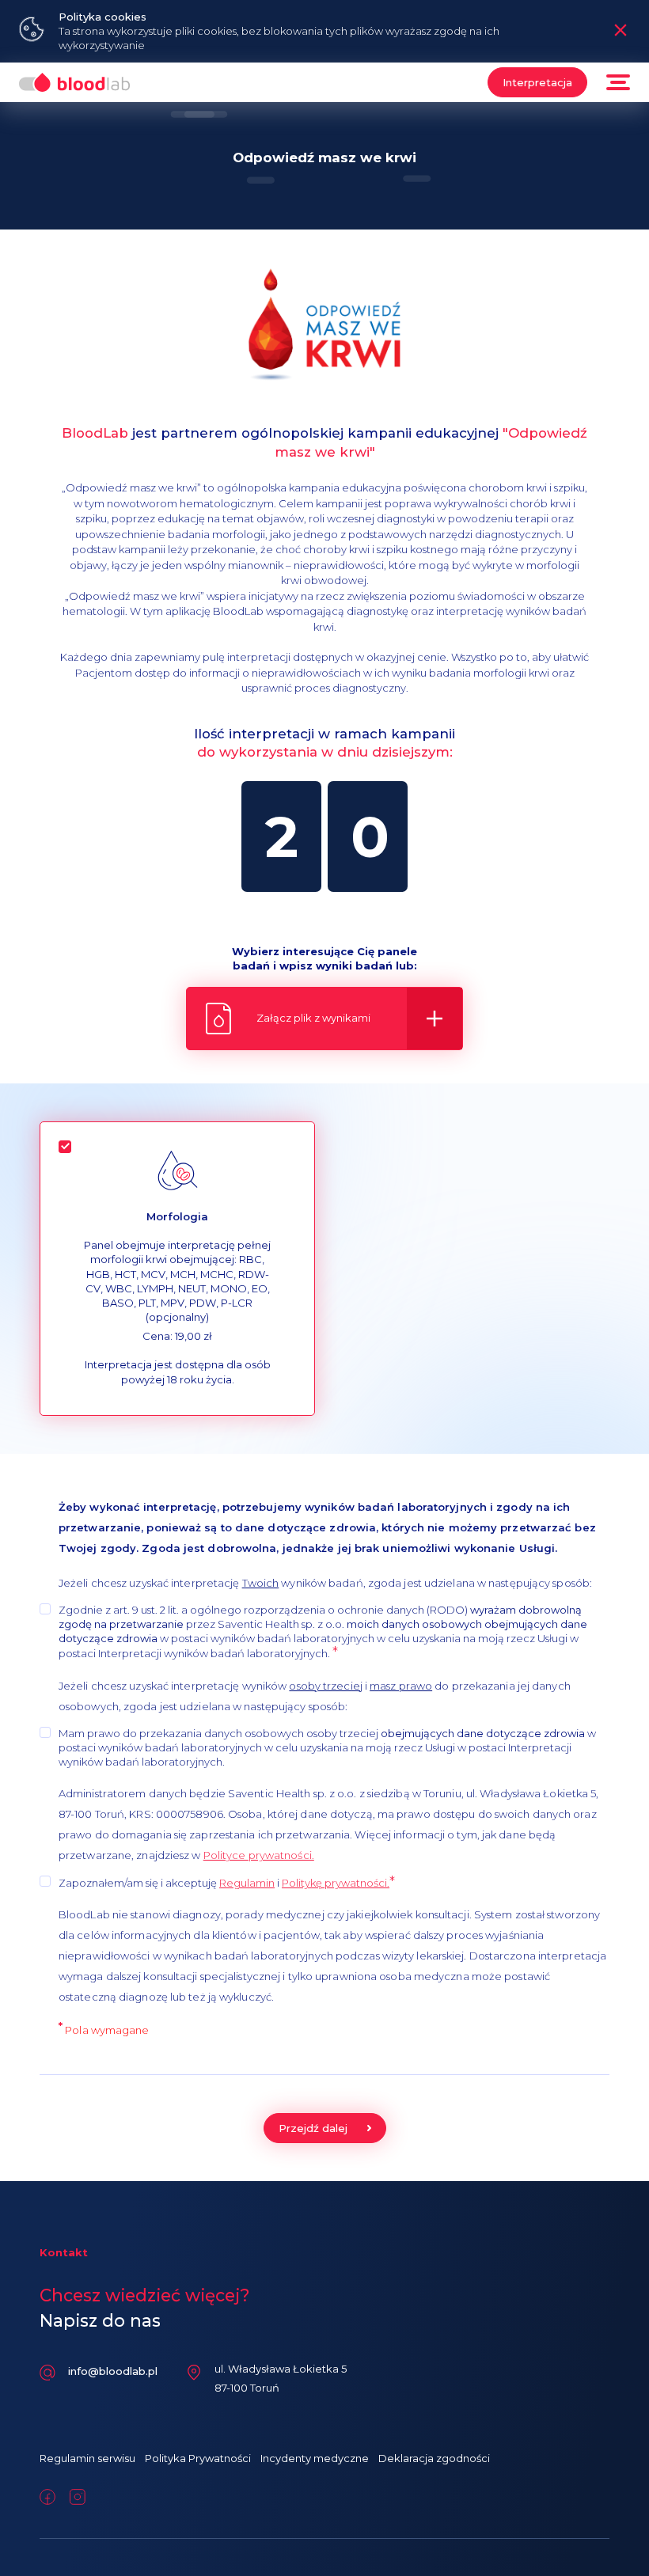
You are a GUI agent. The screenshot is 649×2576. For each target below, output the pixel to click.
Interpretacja (537, 82)
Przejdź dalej (313, 2128)
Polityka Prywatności (198, 2458)
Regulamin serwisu (87, 2458)
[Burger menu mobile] (618, 82)
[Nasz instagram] (78, 2497)
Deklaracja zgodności (434, 2458)
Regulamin (247, 1883)
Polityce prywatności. (259, 1855)
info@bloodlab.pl (113, 2371)
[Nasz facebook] (47, 2497)
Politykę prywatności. (336, 1883)
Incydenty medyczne (315, 2458)
